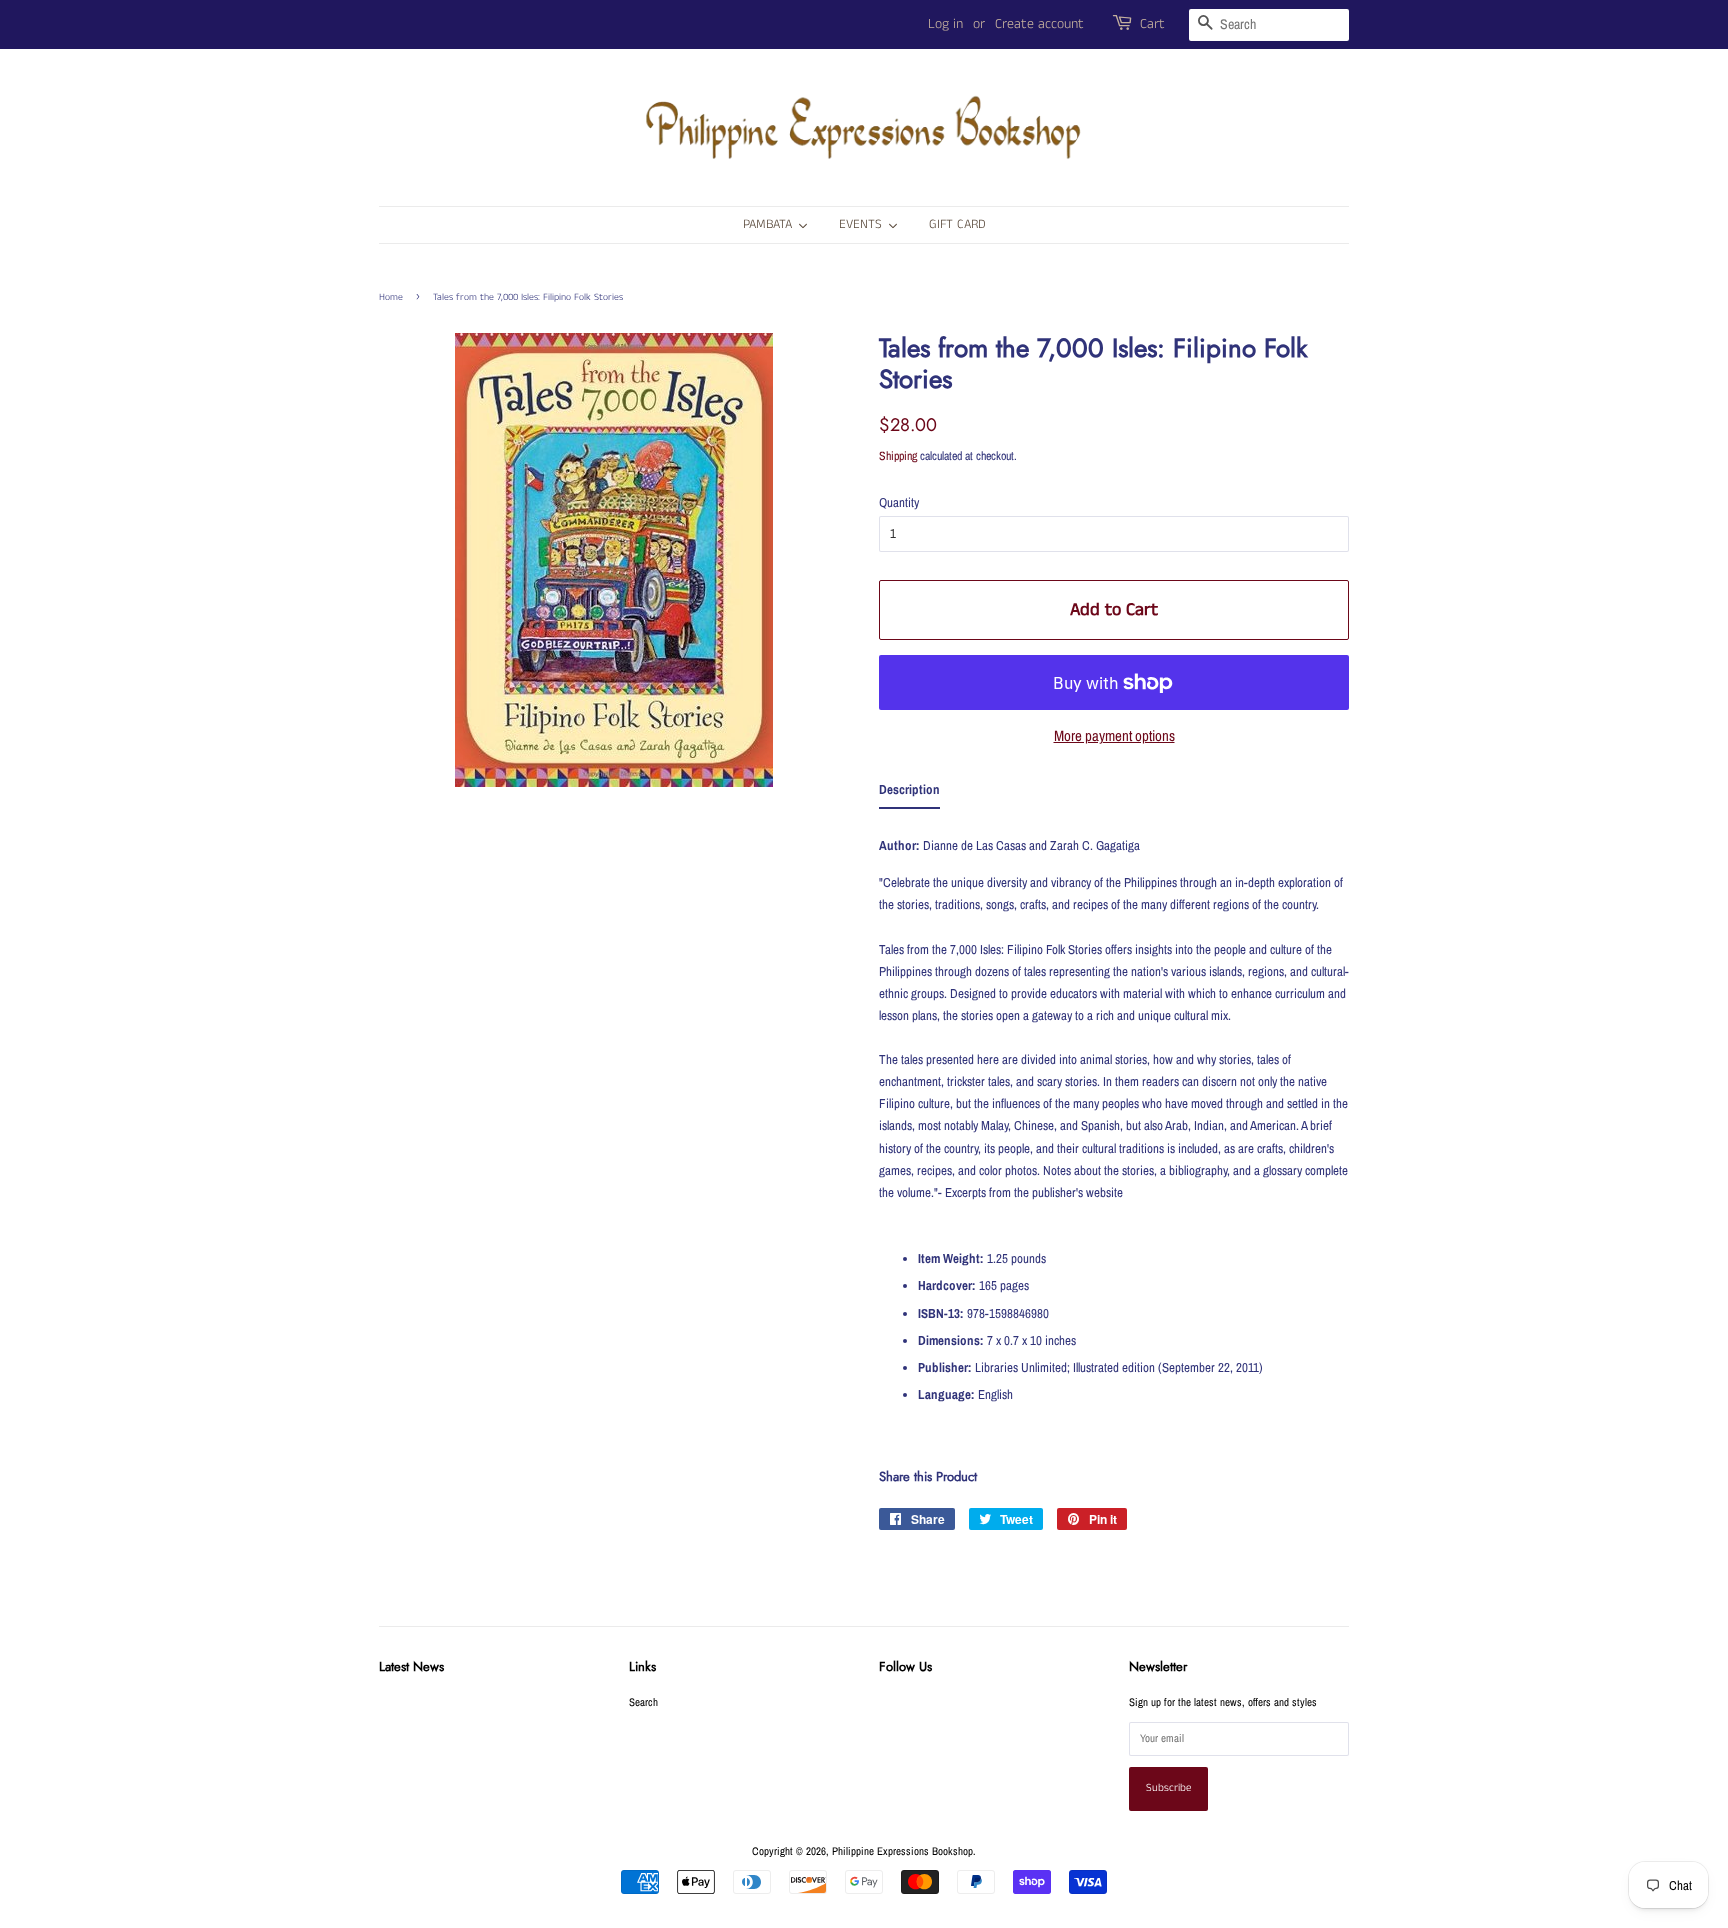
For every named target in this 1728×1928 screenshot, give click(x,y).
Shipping (898, 456)
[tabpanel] (1114, 1129)
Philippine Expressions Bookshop (902, 1851)
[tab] (909, 794)
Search (643, 1702)
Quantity (899, 502)
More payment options (1114, 735)
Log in (945, 24)
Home (391, 297)
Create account (1039, 24)
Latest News (411, 1666)
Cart (1152, 24)
